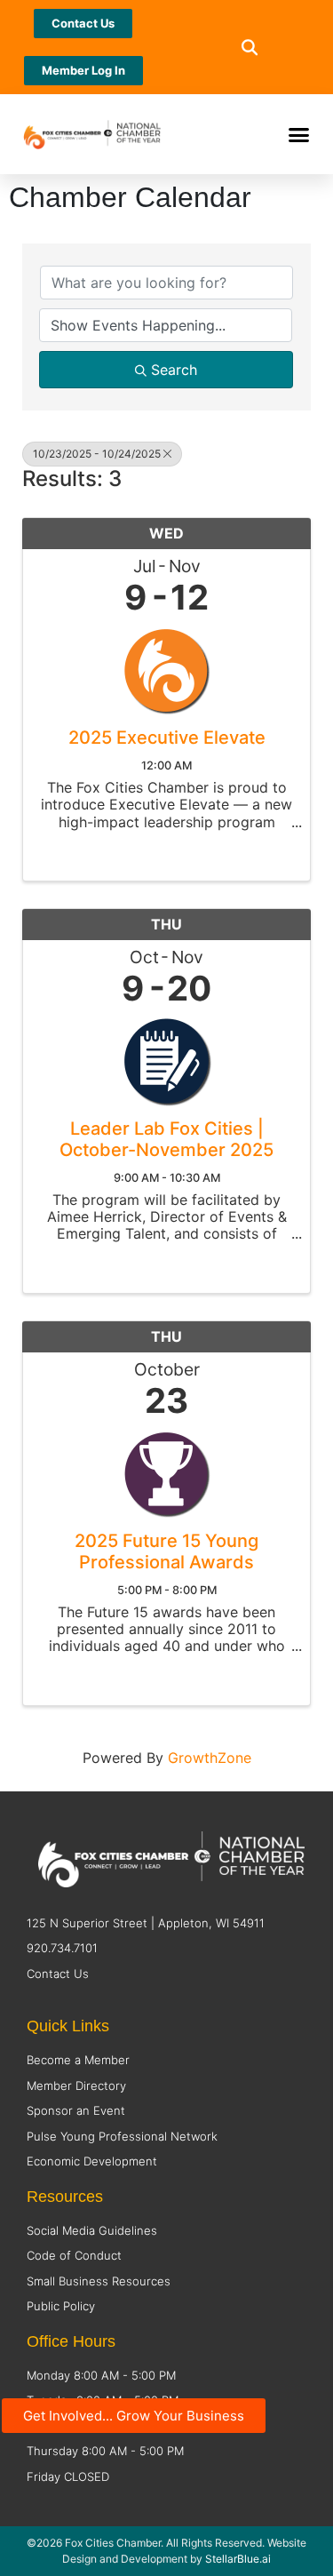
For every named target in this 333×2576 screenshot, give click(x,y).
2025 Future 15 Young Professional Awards (166, 1551)
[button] (250, 48)
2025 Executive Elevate (167, 738)
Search (174, 370)
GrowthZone (210, 1758)
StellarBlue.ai (238, 2559)
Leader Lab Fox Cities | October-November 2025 (166, 1139)
